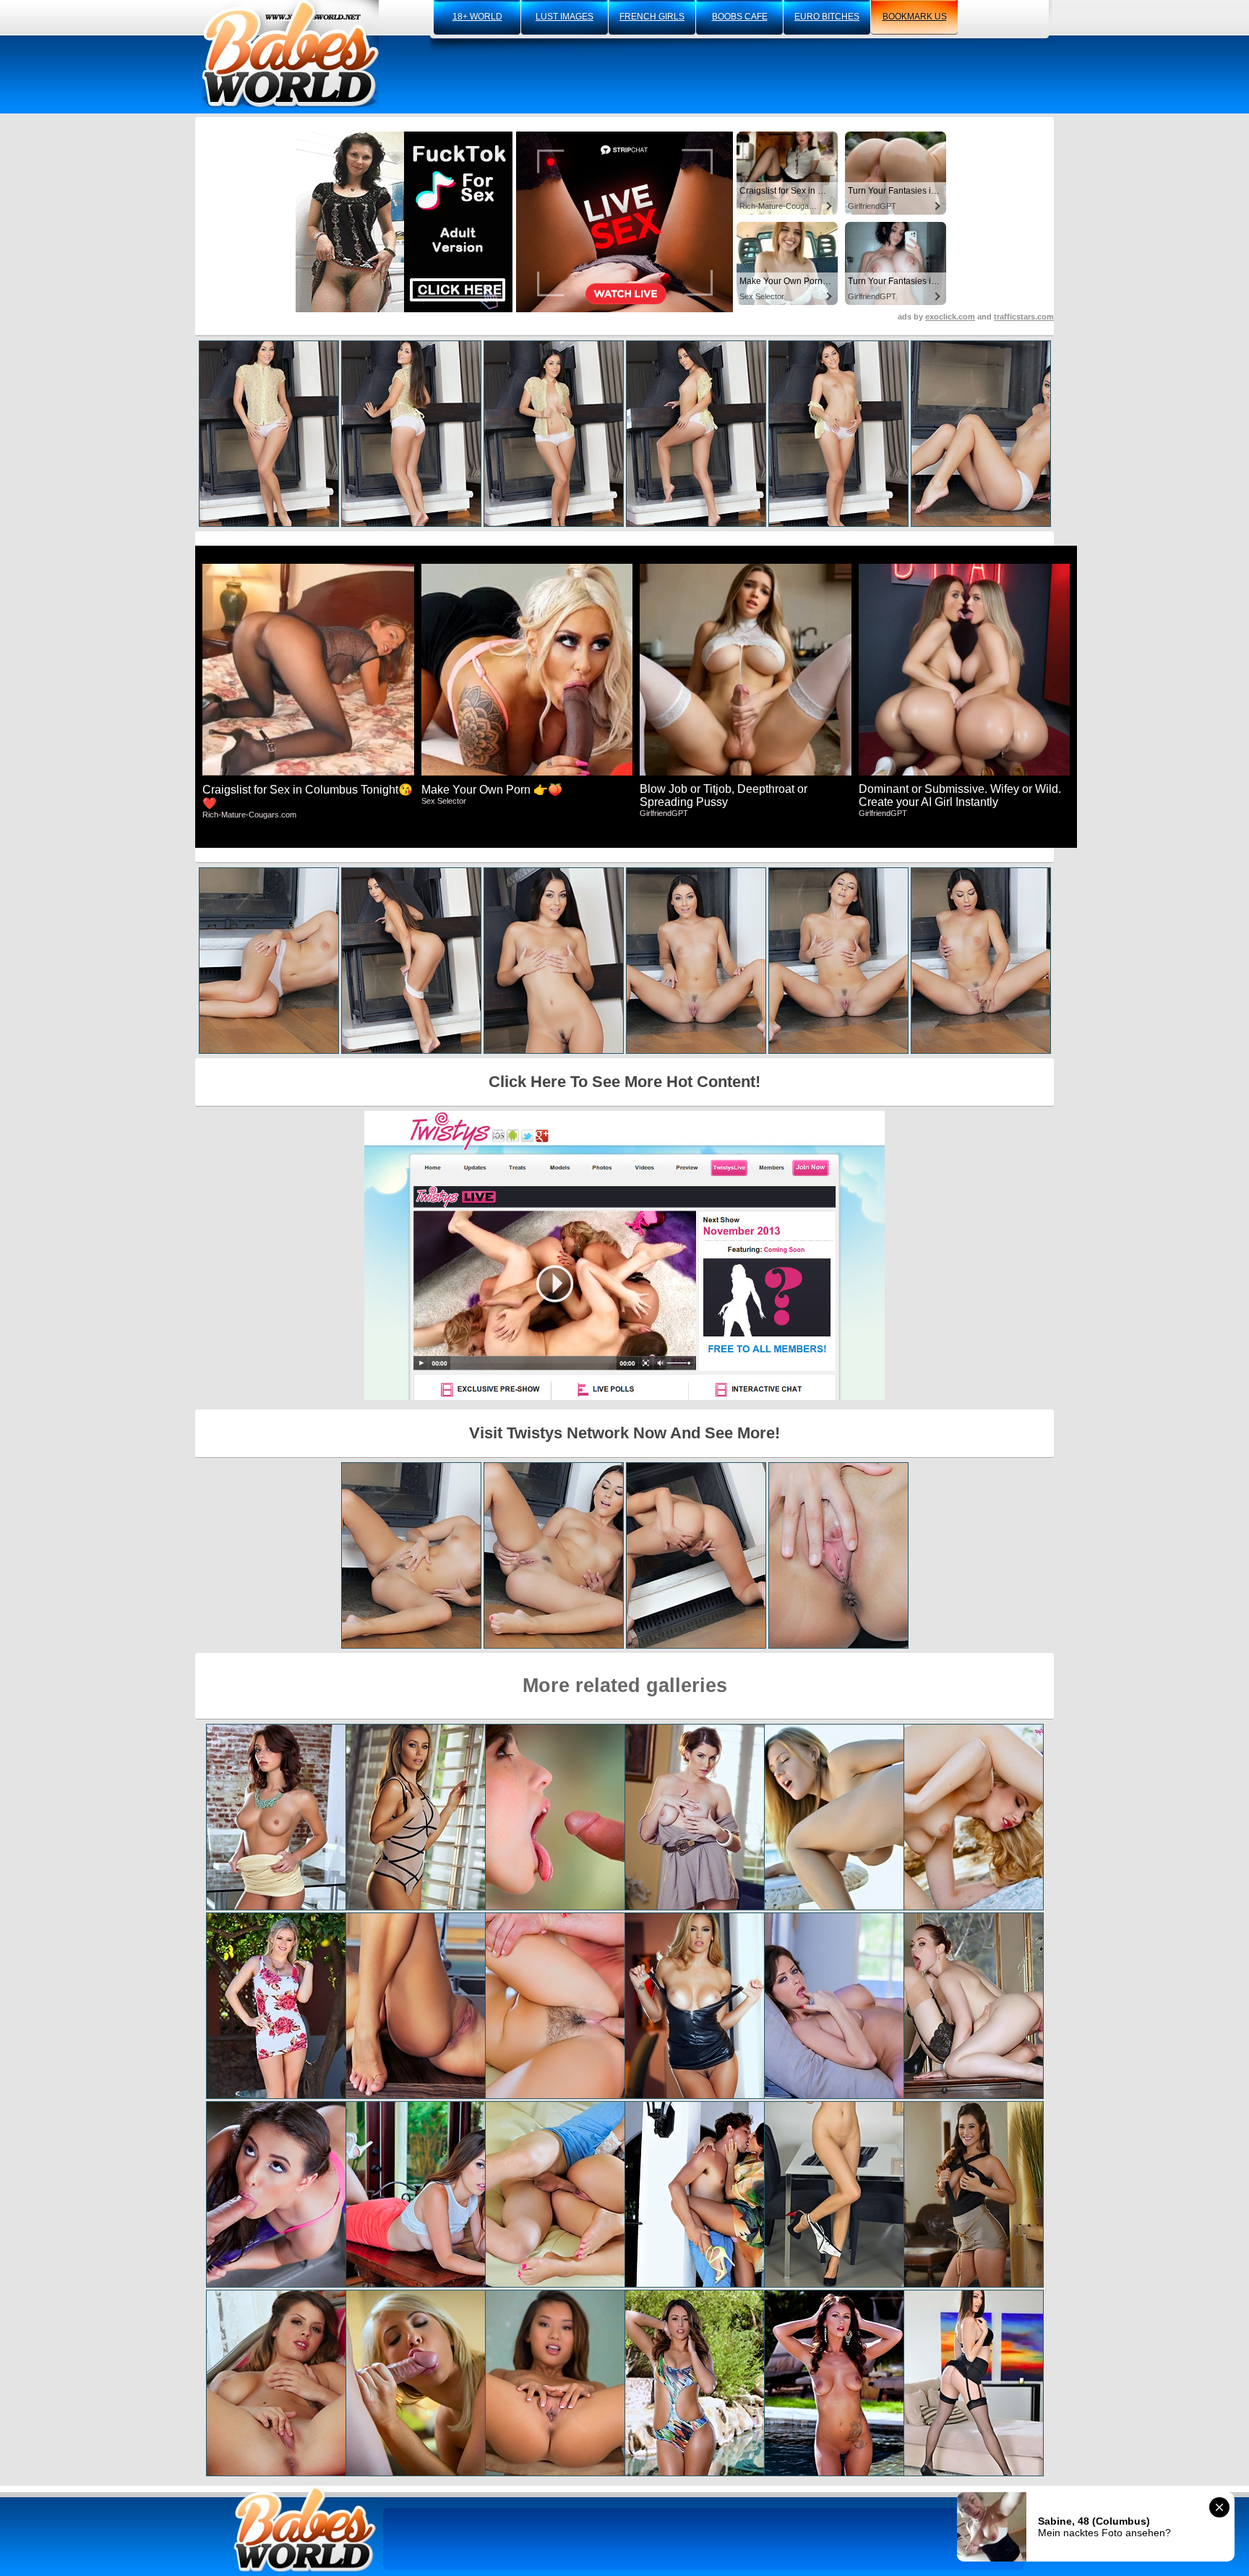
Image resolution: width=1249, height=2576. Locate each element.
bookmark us (915, 17)
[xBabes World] (290, 54)
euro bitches (827, 17)
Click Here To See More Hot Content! (624, 1082)
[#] (305, 2529)
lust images (565, 17)
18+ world (477, 17)
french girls (652, 17)
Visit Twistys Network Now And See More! (624, 1433)
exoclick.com (950, 317)
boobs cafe (740, 17)
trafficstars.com (1024, 317)
